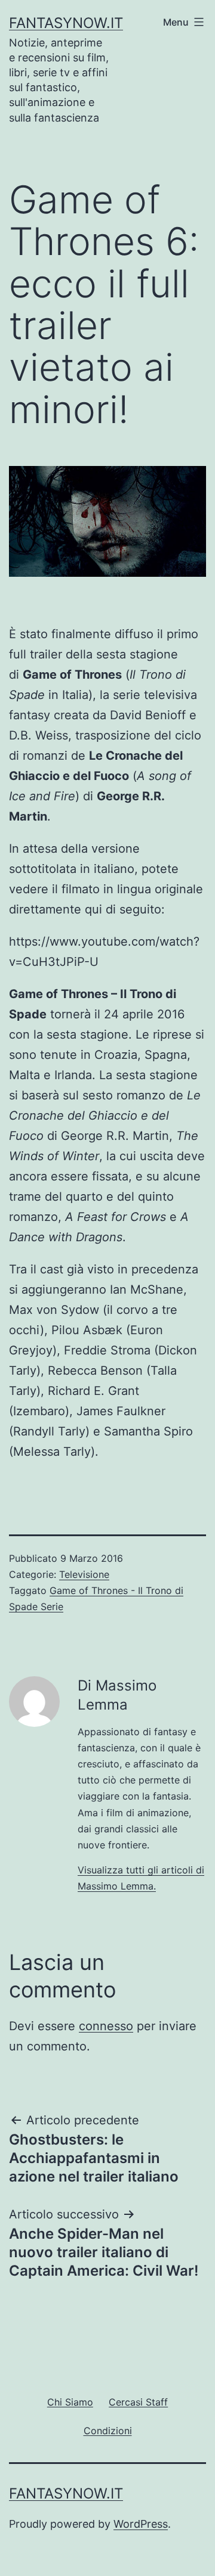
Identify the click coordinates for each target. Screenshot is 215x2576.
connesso (106, 2026)
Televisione (84, 1574)
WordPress (141, 2524)
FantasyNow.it (66, 23)
